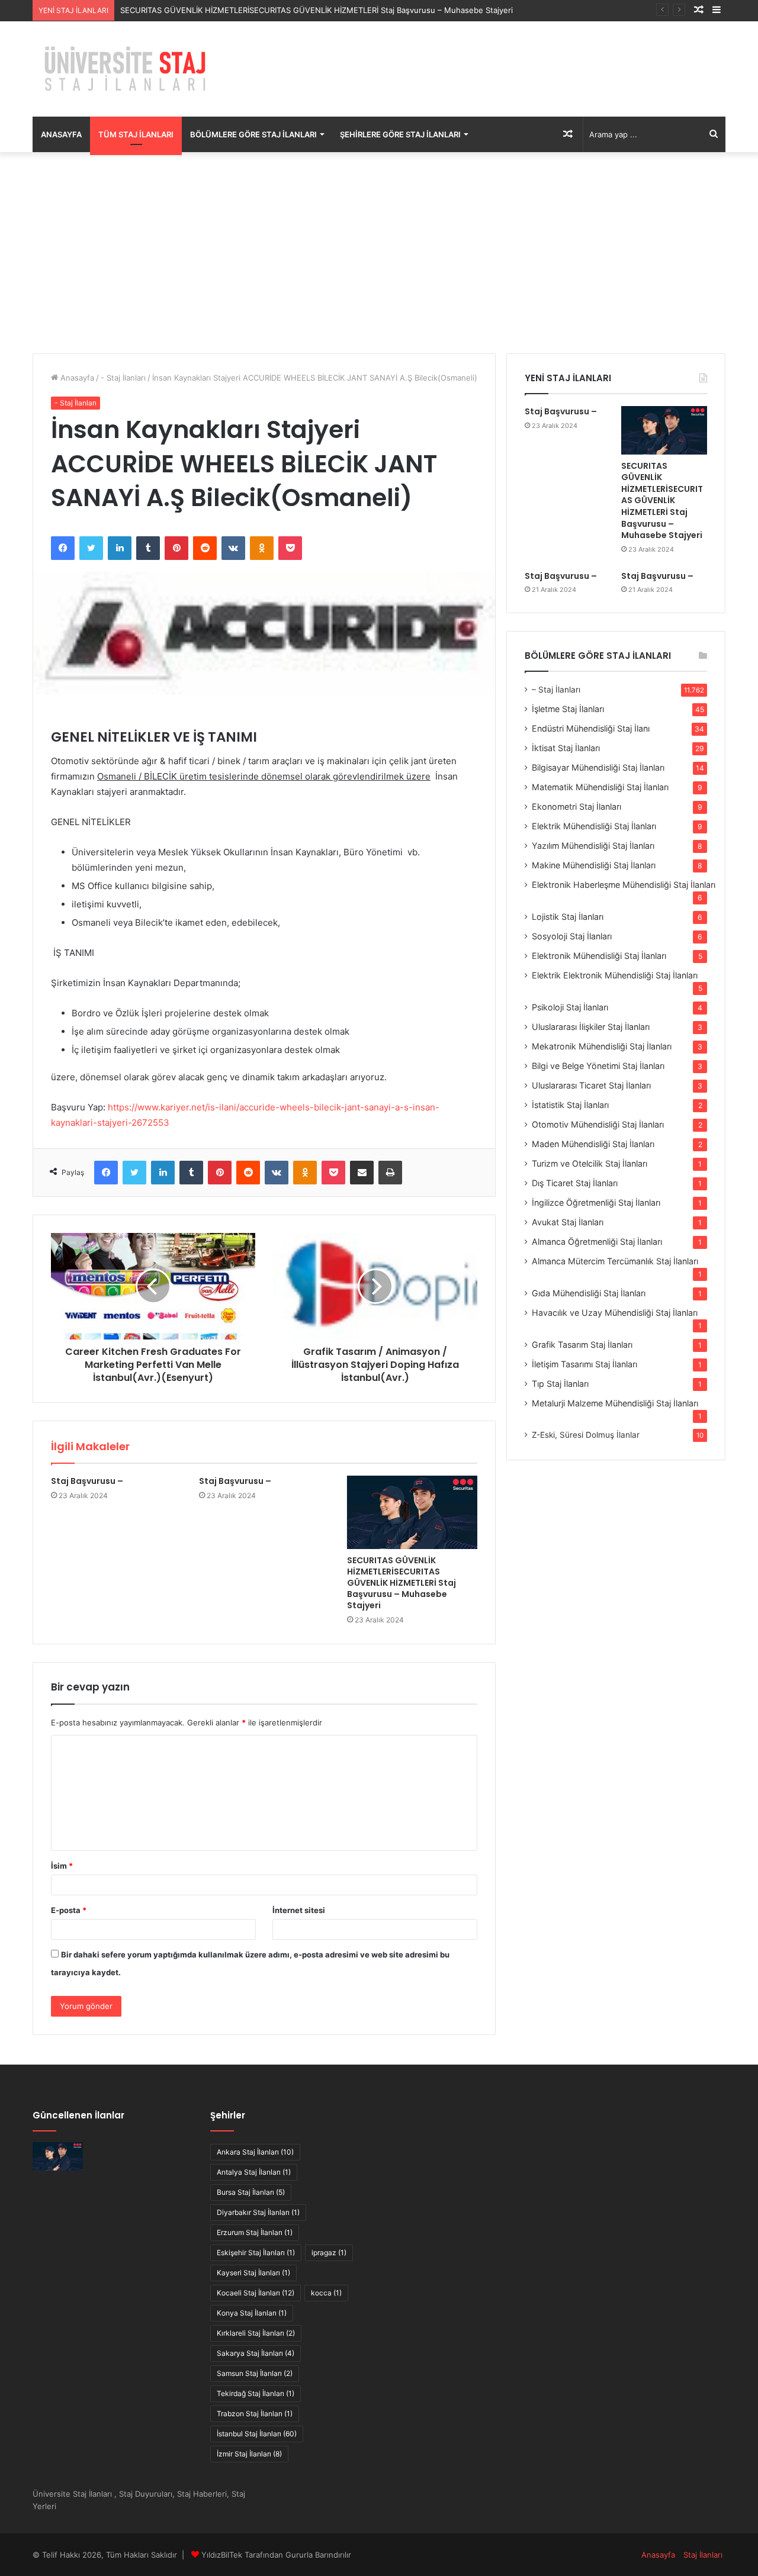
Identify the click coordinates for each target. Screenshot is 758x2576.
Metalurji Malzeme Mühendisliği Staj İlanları (615, 1403)
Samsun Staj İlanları (255, 2373)
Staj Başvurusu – (87, 1481)
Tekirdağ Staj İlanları (256, 2393)
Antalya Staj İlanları (254, 2172)
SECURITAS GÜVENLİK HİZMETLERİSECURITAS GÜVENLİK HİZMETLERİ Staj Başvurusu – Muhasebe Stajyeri (317, 10)
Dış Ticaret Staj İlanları (575, 1183)
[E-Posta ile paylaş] (362, 1173)
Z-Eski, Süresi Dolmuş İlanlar (586, 1435)
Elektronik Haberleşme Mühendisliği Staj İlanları (624, 885)
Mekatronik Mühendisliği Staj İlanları (602, 1046)
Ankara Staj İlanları (255, 2152)
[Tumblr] (148, 548)
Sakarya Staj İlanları (256, 2353)
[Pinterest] (176, 548)
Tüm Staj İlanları (136, 134)
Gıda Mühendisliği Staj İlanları (589, 1293)
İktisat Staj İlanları (566, 748)
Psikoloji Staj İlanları (570, 1007)
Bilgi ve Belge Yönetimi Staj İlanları (598, 1066)
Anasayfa (61, 134)
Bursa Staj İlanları (251, 2192)
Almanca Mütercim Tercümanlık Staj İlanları (615, 1261)
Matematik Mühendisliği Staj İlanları (600, 787)
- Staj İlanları (123, 378)
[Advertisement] (379, 253)
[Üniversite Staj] (127, 69)
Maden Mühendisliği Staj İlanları (593, 1144)
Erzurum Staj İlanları (255, 2232)
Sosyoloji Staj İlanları (572, 936)
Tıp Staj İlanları (560, 1384)
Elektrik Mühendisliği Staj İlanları (594, 826)
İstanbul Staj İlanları (257, 2434)
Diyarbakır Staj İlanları (258, 2212)
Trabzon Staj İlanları (255, 2414)
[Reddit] (205, 548)
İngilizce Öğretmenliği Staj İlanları (596, 1202)
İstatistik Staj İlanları (570, 1105)
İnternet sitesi (299, 1910)
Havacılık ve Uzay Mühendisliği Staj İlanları (615, 1313)
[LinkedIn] (120, 548)
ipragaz (329, 2253)
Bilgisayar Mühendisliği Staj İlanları (598, 767)
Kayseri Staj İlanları (253, 2273)
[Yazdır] (390, 1173)
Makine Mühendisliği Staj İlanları (594, 865)
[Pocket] (290, 548)
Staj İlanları (703, 2555)
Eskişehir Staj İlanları (256, 2253)
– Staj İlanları (556, 690)
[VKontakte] (233, 548)
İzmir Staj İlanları (249, 2454)
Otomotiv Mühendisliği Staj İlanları (598, 1124)
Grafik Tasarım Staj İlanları (582, 1345)
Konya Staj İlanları (252, 2313)
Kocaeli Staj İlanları (256, 2293)
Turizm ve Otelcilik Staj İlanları (590, 1163)
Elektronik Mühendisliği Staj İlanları (599, 956)
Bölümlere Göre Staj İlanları (253, 134)
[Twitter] (91, 548)
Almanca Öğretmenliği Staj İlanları (597, 1242)
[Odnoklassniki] (262, 548)
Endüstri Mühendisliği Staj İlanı (591, 728)
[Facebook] (63, 548)
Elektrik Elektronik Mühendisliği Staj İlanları (615, 975)
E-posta (69, 1910)
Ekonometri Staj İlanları (576, 806)
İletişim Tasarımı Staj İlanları (584, 1364)
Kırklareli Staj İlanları (256, 2333)
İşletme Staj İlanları (568, 709)
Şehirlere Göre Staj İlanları (400, 134)
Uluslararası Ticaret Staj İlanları (591, 1085)
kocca (326, 2293)
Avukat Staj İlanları (568, 1222)
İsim (62, 1866)
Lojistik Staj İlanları (568, 917)
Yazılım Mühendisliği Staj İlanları (593, 846)
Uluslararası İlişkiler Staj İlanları (591, 1027)
